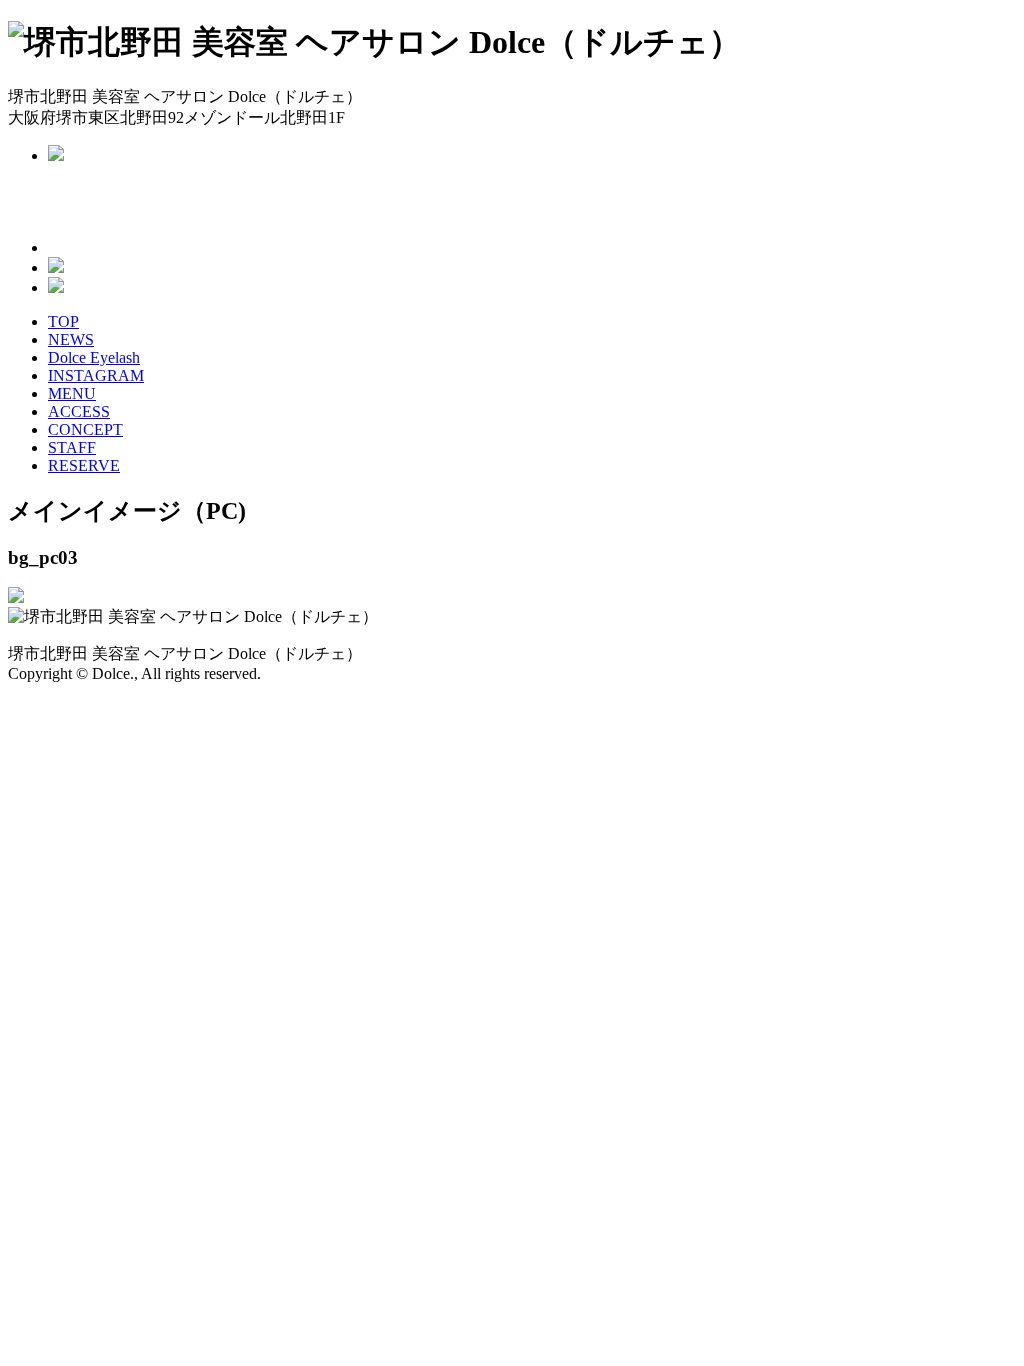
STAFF (72, 447)
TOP (63, 321)
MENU (72, 393)
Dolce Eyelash (94, 357)
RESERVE (84, 465)
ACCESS (79, 411)
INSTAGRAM (96, 375)
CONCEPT (85, 429)
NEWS (71, 339)
